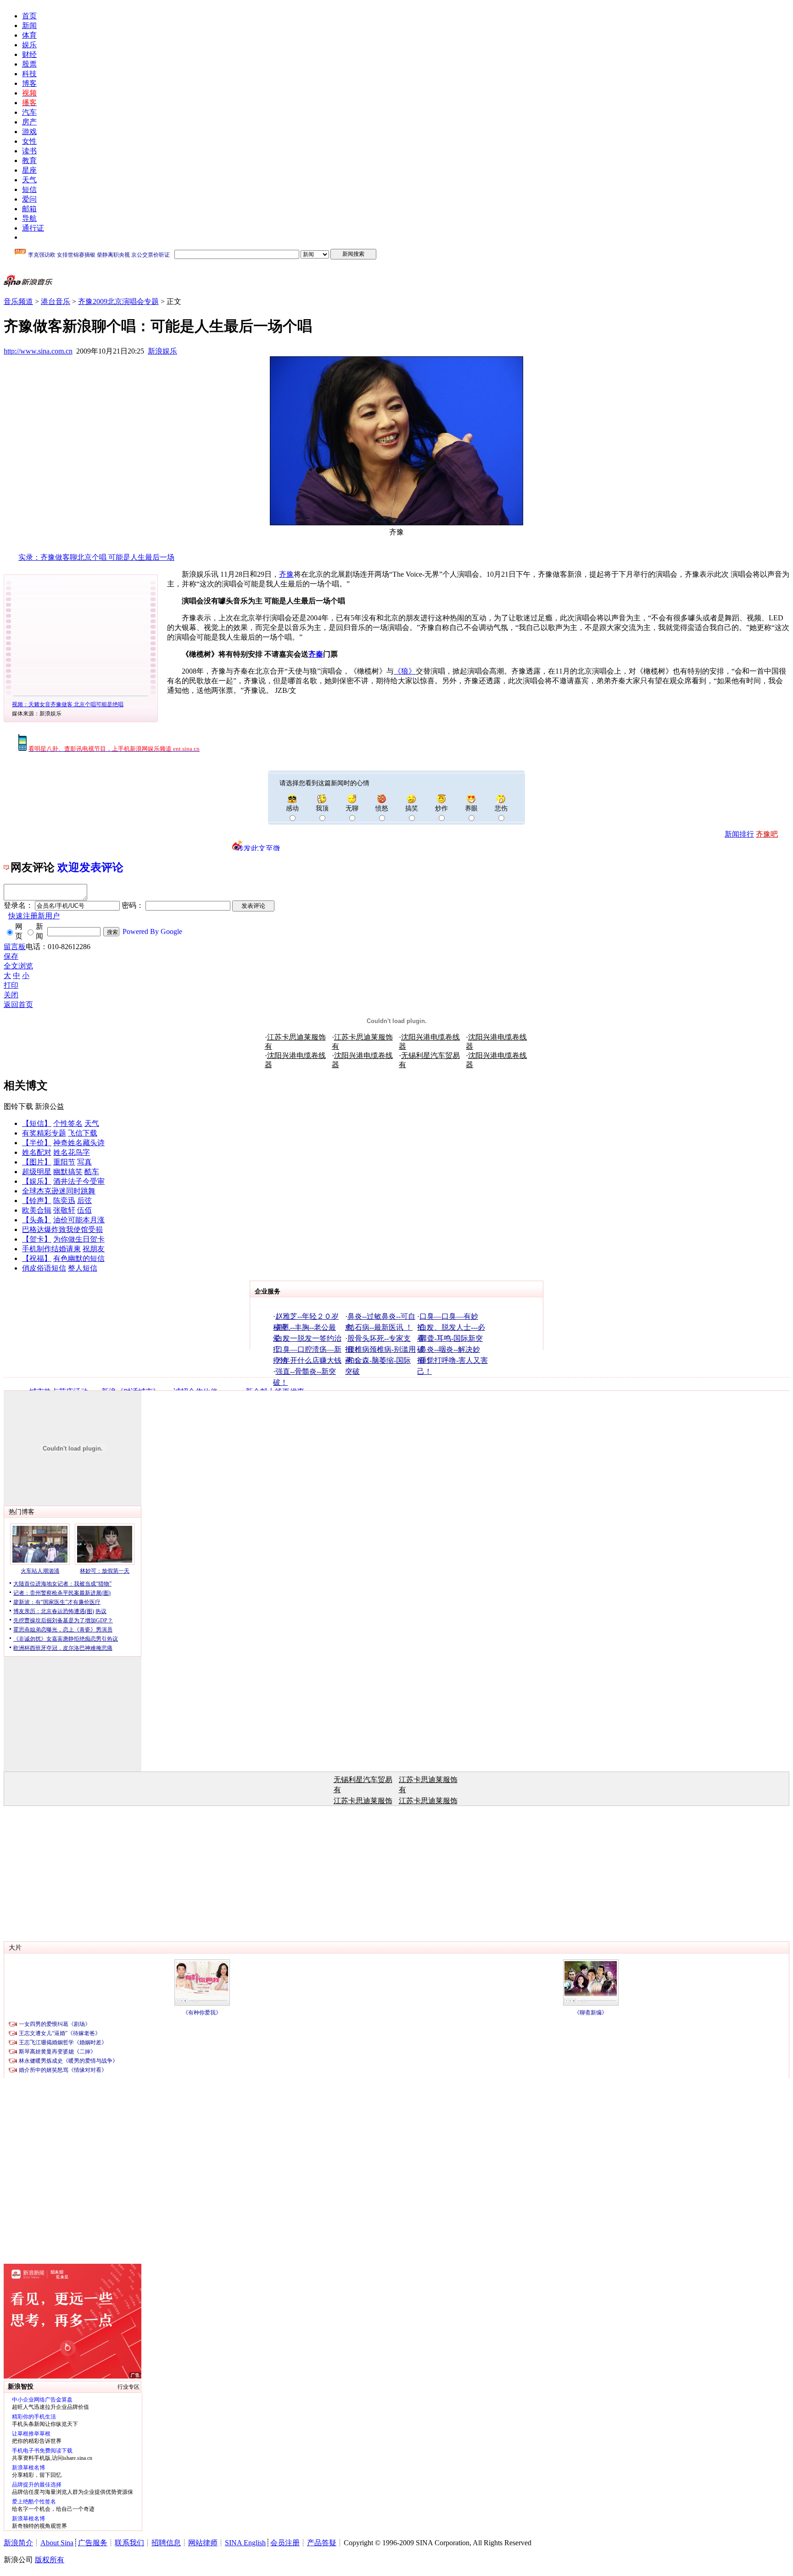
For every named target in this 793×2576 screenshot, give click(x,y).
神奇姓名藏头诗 (79, 1143)
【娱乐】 (37, 1181)
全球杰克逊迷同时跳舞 (59, 1191)
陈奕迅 (64, 1201)
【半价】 (37, 1143)
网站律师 (203, 2543)
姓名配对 (37, 1152)
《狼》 (405, 671)
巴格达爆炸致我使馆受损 (62, 1229)
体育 (29, 35)
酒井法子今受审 (79, 1181)
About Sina (57, 2543)
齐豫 (286, 574)
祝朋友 (94, 1249)
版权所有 (50, 2560)
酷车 (92, 1172)
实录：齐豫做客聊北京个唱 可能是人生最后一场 (96, 557)
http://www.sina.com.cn (38, 351)
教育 (29, 160)
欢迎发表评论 (90, 867)
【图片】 (37, 1162)
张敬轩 (64, 1210)
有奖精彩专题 (44, 1133)
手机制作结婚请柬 (51, 1249)
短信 (29, 189)
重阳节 (64, 1162)
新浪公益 (50, 1106)
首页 (29, 16)
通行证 (33, 228)
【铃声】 (37, 1201)
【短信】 (37, 1123)
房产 (29, 122)
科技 (29, 74)
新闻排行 (739, 834)
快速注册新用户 (34, 916)
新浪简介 (18, 2543)
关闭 (11, 995)
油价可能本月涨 (79, 1220)
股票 (29, 64)
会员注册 (285, 2543)
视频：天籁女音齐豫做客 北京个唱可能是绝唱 (68, 704)
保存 (11, 956)
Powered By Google (152, 931)
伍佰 (84, 1210)
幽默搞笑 (68, 1172)
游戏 (29, 132)
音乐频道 (18, 301)
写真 (84, 1162)
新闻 (29, 25)
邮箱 (29, 209)
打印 (11, 985)
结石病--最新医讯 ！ (380, 1327)
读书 (29, 151)
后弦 (84, 1201)
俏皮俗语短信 (44, 1268)
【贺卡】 (37, 1239)
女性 (29, 141)
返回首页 (18, 1004)
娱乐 (29, 45)
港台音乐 (56, 301)
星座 (29, 170)
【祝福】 (37, 1258)
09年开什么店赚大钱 (308, 1360)
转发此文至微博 (258, 848)
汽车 (29, 112)
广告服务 (93, 2543)
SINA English (245, 2543)
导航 (29, 218)
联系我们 (129, 2543)
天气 (29, 180)
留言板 (15, 947)
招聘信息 (166, 2543)
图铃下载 (18, 1106)
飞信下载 (83, 1133)
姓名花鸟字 (72, 1152)
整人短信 (83, 1268)
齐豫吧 (767, 834)
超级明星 (37, 1172)
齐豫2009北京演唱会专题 (118, 301)
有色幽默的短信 (79, 1258)
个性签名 (68, 1123)
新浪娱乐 (162, 351)
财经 (29, 54)
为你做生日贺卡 (79, 1239)
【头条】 (37, 1220)
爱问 (29, 199)
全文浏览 (18, 966)
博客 (29, 83)
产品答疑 (322, 2543)
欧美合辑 (37, 1210)
